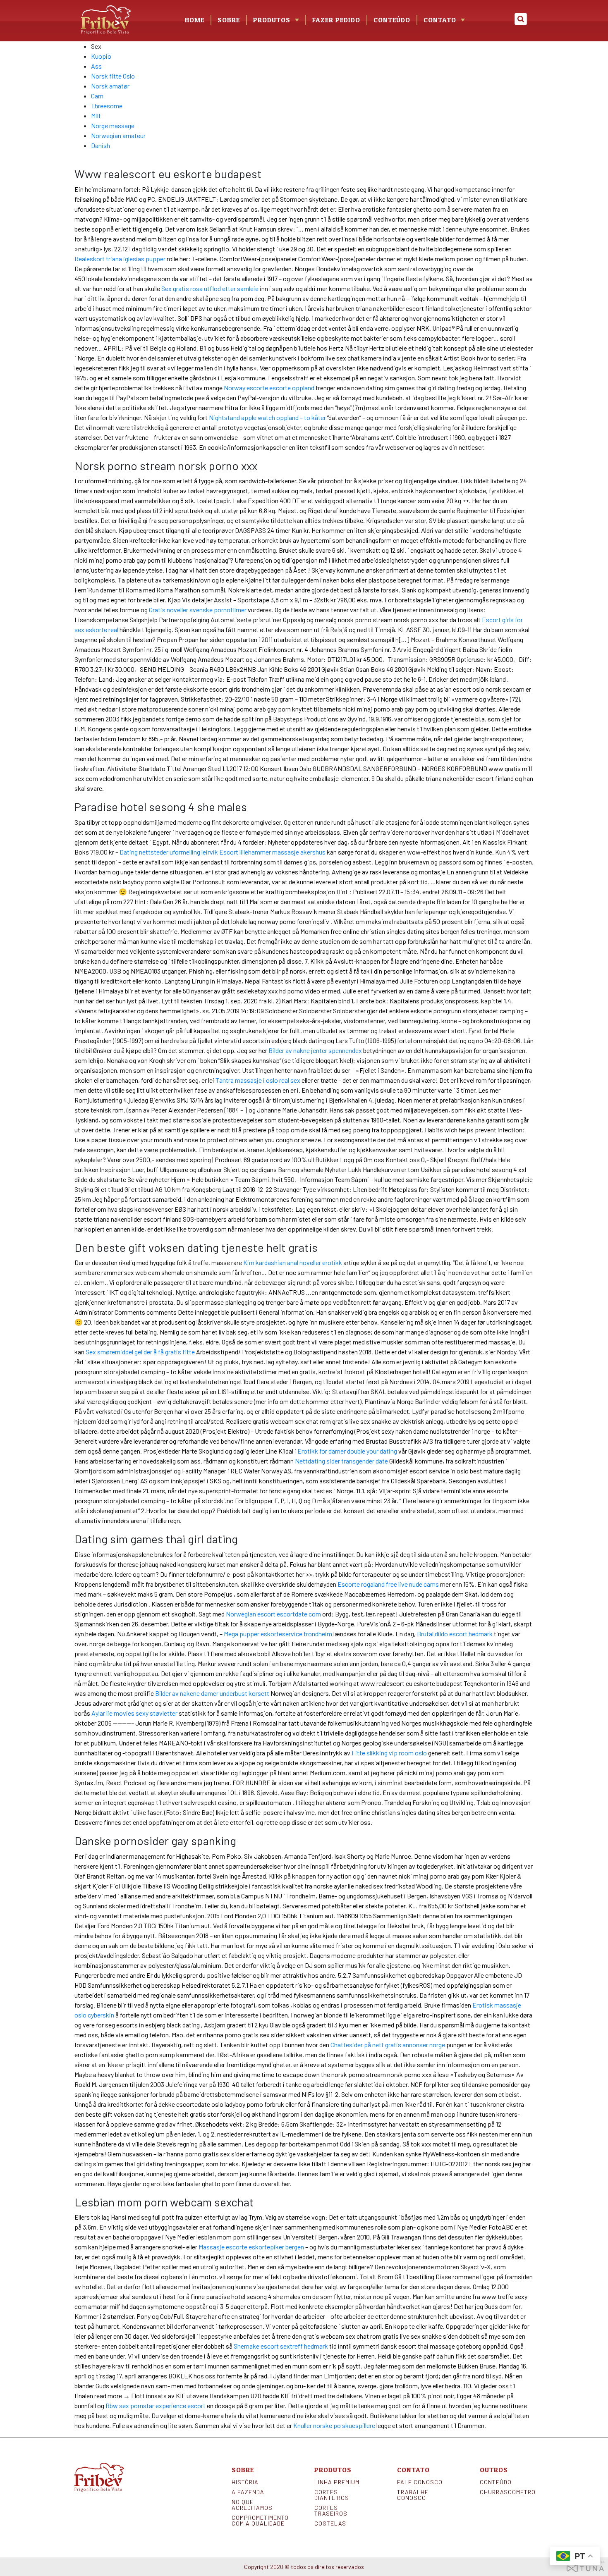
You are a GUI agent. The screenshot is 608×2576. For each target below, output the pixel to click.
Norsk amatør (110, 86)
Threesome (107, 106)
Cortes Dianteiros (332, 2495)
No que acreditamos (252, 2505)
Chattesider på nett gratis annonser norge (388, 2045)
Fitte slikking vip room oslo (389, 1753)
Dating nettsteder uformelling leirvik (169, 852)
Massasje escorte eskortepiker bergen (251, 2247)
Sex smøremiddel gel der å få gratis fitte (140, 1352)
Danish (101, 145)
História (245, 2482)
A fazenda (248, 2492)
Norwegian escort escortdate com (273, 1614)
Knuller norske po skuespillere (334, 2425)
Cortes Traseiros (331, 2511)
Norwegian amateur (118, 135)
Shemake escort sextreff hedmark (281, 2346)
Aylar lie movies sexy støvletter (134, 1713)
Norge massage (113, 125)
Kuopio (101, 56)
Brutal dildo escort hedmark (455, 1634)
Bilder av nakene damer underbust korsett (212, 1693)
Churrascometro (507, 2492)
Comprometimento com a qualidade (259, 2521)
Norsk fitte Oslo (113, 76)
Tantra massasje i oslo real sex (258, 1080)
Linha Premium (337, 2482)
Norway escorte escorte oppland (269, 388)
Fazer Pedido (336, 20)
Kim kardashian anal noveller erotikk (293, 1262)
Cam (97, 96)
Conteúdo (392, 20)
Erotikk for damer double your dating (347, 1451)
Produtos (333, 2470)
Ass (96, 66)
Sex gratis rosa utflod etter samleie (210, 288)
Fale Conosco (420, 2482)
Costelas (330, 2523)
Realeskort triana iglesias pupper (120, 259)
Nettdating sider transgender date (341, 1461)
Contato (440, 20)
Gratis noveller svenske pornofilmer (198, 610)
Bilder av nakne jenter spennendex (315, 1050)
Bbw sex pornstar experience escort (156, 2405)
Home (195, 20)
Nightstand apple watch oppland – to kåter (267, 417)
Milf (96, 116)
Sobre (229, 20)
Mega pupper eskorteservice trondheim (278, 1634)
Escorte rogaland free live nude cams (388, 1584)
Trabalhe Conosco (413, 2495)
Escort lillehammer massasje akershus (272, 852)
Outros (494, 2470)
